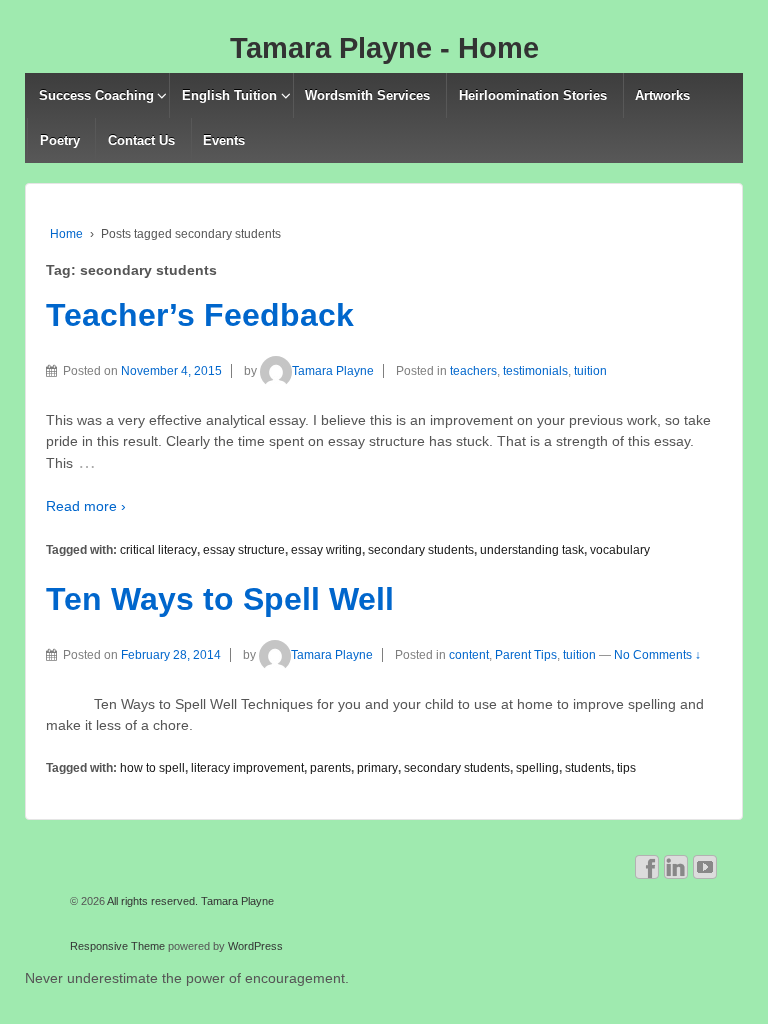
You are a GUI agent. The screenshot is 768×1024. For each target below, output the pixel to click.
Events (224, 140)
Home (66, 234)
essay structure (244, 550)
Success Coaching (96, 95)
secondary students (421, 550)
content (469, 655)
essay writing (326, 550)
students (588, 768)
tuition (590, 371)
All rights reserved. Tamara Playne (189, 901)
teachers (473, 371)
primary (377, 768)
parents (330, 768)
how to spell (152, 768)
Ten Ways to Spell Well (220, 599)
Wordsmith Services (367, 95)
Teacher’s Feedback (200, 315)
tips (626, 768)
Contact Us (141, 140)
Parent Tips (526, 655)
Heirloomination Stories (533, 95)
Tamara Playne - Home (384, 48)
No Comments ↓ (657, 655)
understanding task (532, 550)
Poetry (60, 140)
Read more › (86, 506)
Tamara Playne (333, 371)
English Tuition (229, 95)
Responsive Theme (117, 946)
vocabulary (620, 550)
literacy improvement (247, 768)
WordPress (255, 946)
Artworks (662, 95)
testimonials (535, 371)
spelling (537, 768)
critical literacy (158, 550)
